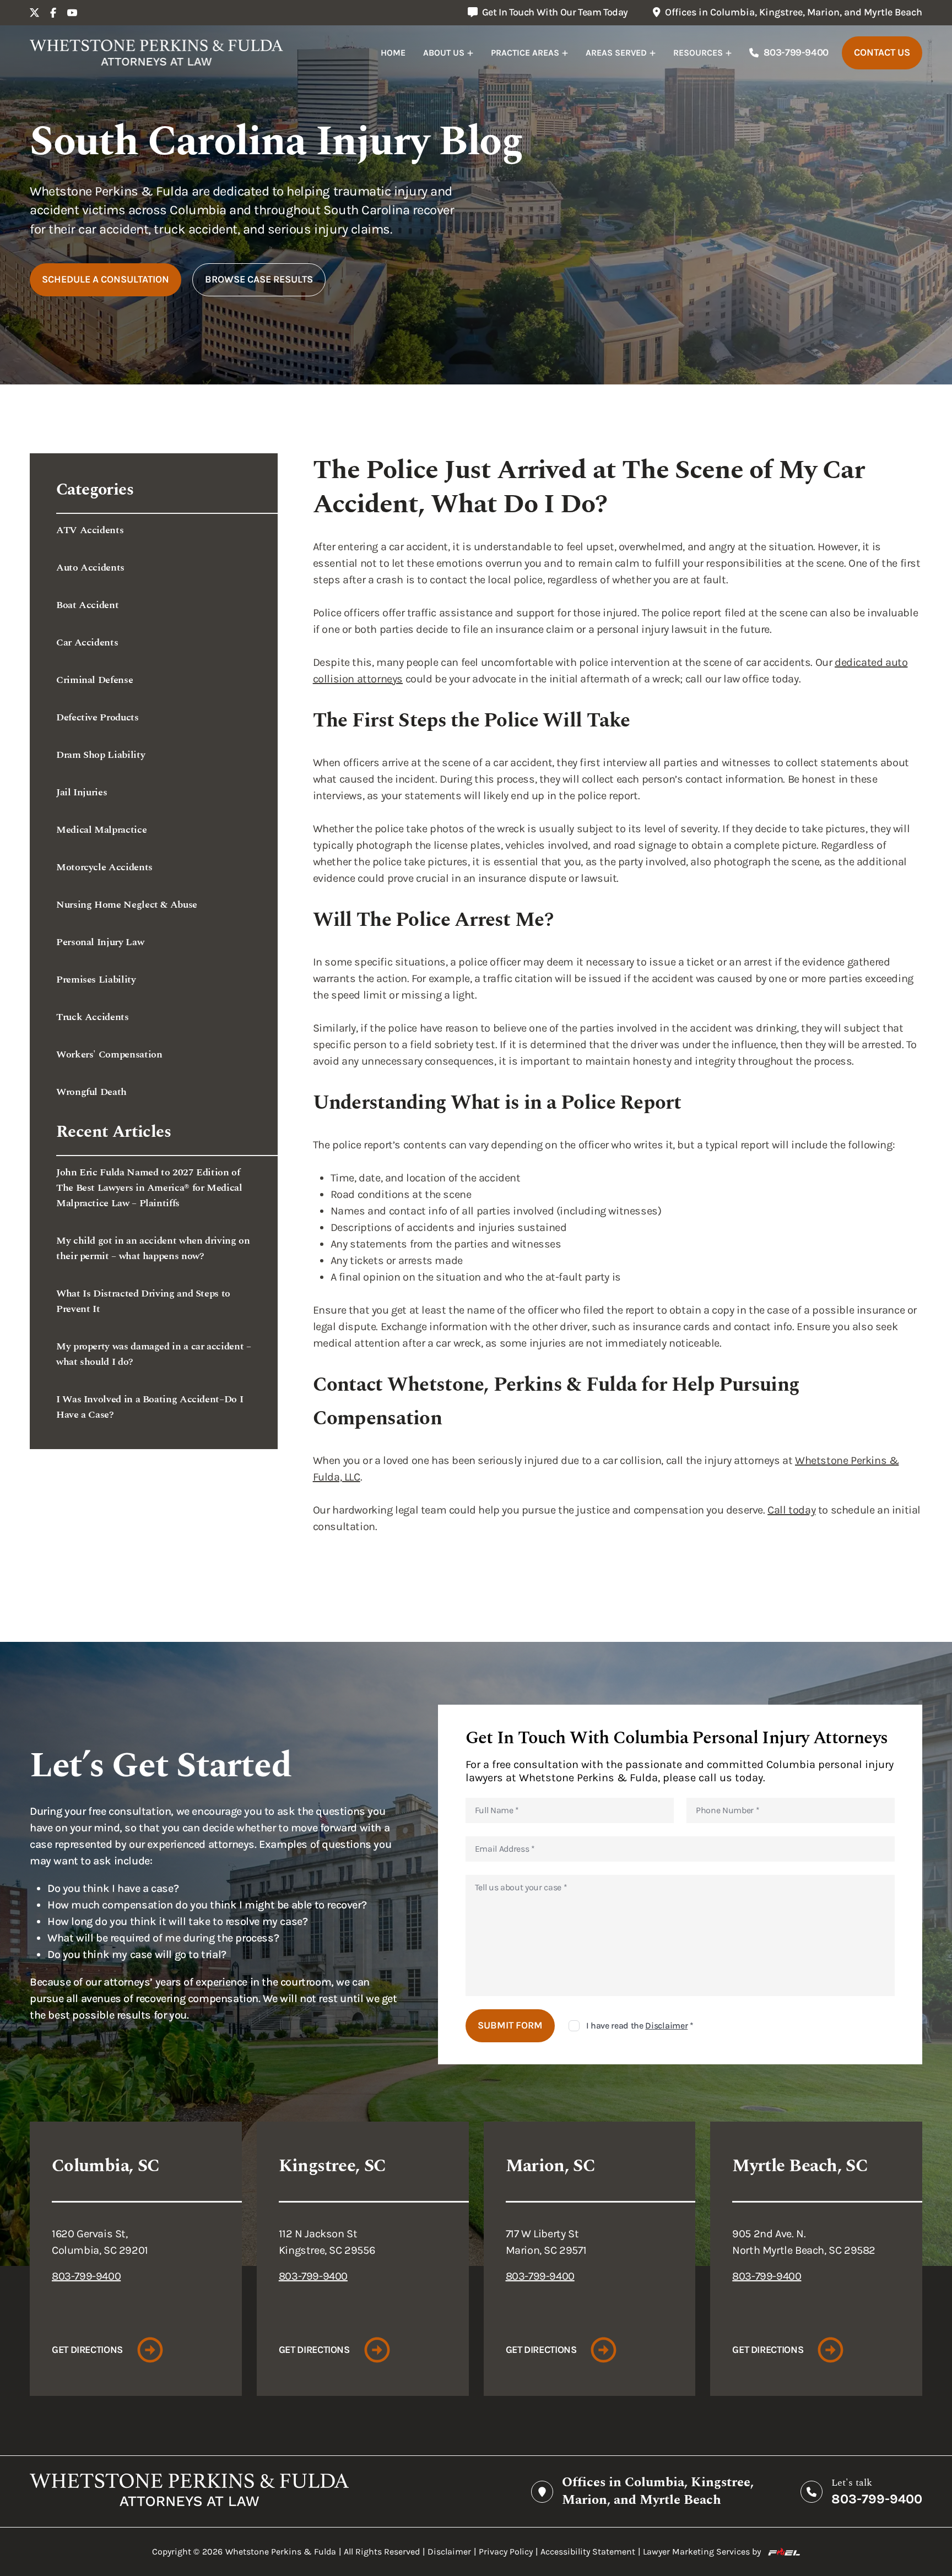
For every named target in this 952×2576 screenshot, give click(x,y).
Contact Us (882, 52)
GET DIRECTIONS (87, 2350)
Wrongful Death (91, 1092)
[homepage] (156, 53)
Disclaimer (666, 2025)
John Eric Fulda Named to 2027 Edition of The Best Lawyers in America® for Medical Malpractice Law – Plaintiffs (149, 1188)
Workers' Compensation (109, 1054)
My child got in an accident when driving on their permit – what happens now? (153, 1248)
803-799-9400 (796, 52)
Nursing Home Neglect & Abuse (127, 905)
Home (393, 53)
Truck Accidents (93, 1017)
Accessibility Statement (588, 2551)
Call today (791, 1510)
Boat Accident (87, 605)
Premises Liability (96, 980)
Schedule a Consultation (106, 279)
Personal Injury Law (100, 942)
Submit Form (510, 2025)
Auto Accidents (90, 568)
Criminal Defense (94, 680)
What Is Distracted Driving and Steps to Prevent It (143, 1301)
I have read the (640, 2025)
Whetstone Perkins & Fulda (281, 2551)
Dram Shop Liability (101, 755)
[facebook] (53, 13)
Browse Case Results (259, 279)
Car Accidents (87, 642)
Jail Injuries (82, 792)
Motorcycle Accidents (104, 867)
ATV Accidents (90, 530)
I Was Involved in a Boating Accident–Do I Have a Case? (150, 1407)
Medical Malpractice (101, 830)
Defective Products (98, 717)
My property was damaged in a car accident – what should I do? (154, 1354)
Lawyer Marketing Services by (702, 2551)
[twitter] (35, 13)
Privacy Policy (506, 2551)
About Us (444, 53)
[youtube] (72, 13)
